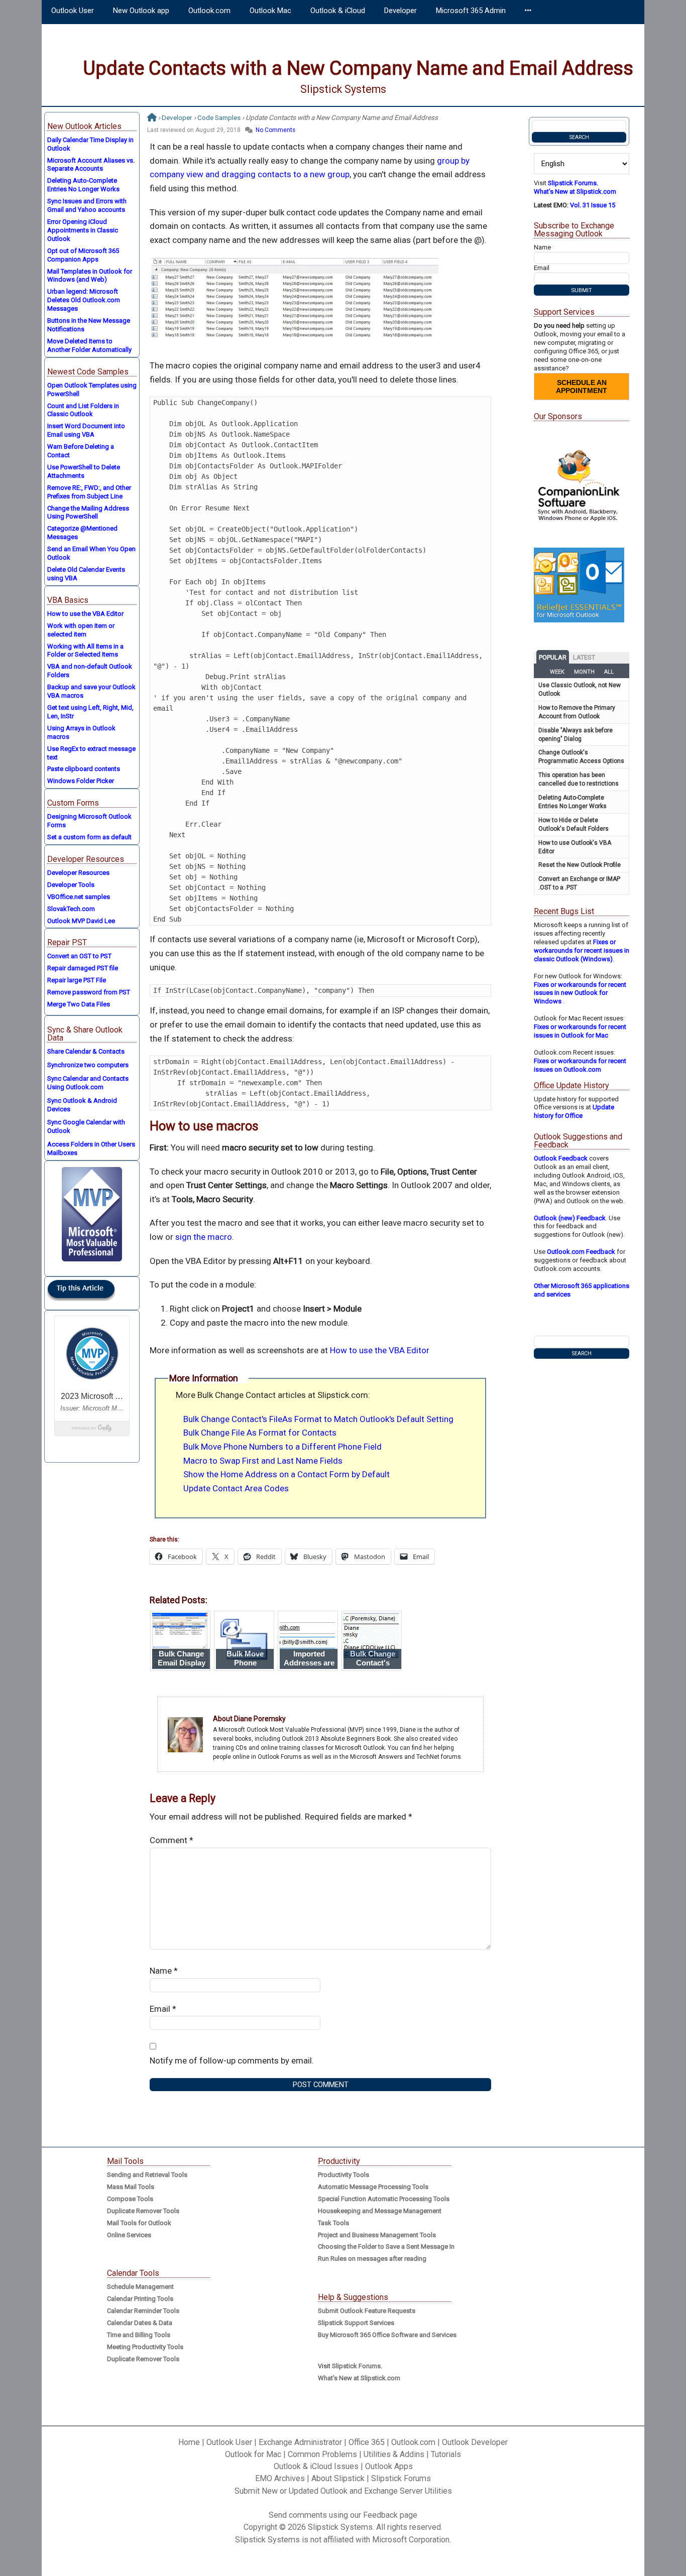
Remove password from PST (89, 992)
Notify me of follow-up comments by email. (232, 2060)
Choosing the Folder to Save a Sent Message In (386, 2246)
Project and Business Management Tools (377, 2235)
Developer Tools (71, 885)
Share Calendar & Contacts (86, 1051)
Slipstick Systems (343, 89)
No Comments (275, 130)
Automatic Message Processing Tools (373, 2187)
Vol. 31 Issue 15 (593, 205)
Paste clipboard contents (84, 769)
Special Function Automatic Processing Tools (384, 2199)
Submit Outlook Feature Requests (367, 2311)
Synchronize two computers (88, 1065)
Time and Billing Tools (139, 2335)
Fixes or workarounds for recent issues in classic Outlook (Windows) (582, 950)
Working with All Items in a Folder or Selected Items (85, 651)
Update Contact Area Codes (236, 1488)
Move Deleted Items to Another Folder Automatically (89, 345)
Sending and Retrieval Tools (147, 2175)
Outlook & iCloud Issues (316, 2466)
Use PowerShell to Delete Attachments (84, 471)
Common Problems (322, 2454)
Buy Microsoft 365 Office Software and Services (387, 2335)
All (609, 672)
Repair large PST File (77, 980)
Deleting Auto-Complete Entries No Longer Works (83, 185)
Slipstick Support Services (356, 2323)
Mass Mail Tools (131, 2187)
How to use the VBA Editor (380, 1350)
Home (189, 2442)
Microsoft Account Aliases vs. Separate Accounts (91, 165)
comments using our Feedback (343, 2515)
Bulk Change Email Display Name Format (182, 1663)
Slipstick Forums (401, 2478)
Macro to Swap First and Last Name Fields (263, 1461)
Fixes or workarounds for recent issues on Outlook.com (580, 1065)
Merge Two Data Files (79, 1004)
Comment (171, 1840)
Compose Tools (130, 2199)
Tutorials (446, 2454)
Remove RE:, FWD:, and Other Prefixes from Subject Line (89, 492)
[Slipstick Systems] (152, 117)
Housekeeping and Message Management (380, 2211)
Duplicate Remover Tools (143, 2211)
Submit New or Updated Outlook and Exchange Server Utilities (343, 2491)
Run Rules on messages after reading (372, 2259)
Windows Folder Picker (81, 781)
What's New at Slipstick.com (575, 191)
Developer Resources (78, 873)
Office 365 (367, 2442)
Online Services (129, 2235)
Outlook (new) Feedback (570, 1218)
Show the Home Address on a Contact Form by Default (287, 1474)
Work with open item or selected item (81, 630)
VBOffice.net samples (79, 897)
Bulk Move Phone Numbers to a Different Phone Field (282, 1447)
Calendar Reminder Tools (143, 2311)
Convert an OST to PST (79, 956)
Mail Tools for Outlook (139, 2223)
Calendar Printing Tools (140, 2299)
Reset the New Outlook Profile (580, 865)
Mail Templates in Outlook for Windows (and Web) (90, 276)
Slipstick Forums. (573, 183)
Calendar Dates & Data (140, 2323)
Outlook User (229, 2442)
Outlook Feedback (561, 1158)
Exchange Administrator (300, 2442)
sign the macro (204, 1237)
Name (164, 1971)
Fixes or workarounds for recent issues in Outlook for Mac (580, 1031)
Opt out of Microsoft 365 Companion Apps (83, 255)
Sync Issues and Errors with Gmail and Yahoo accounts (87, 205)
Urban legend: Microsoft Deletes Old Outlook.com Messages (84, 300)
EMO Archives (280, 2478)
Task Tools (333, 2223)
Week (557, 672)
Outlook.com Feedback (581, 1252)
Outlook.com (413, 2442)
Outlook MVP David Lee (81, 921)
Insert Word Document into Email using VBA (86, 430)
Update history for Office (574, 1111)
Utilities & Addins (394, 2454)
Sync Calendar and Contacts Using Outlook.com (88, 1083)
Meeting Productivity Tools (145, 2347)
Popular (553, 657)
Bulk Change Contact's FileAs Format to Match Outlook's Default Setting (318, 1419)
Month (584, 672)
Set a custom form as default (89, 837)
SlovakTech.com (71, 909)
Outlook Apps (389, 2466)
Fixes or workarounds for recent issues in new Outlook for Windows (580, 993)
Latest (584, 657)
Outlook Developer (475, 2442)
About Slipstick (338, 2478)
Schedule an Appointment (582, 387)
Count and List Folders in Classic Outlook (83, 410)
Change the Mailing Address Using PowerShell (88, 512)
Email (163, 2009)
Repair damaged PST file (83, 968)
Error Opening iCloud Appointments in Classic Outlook (83, 230)
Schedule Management (140, 2287)
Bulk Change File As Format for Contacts (260, 1433)
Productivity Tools (344, 2175)
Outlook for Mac (253, 2454)
